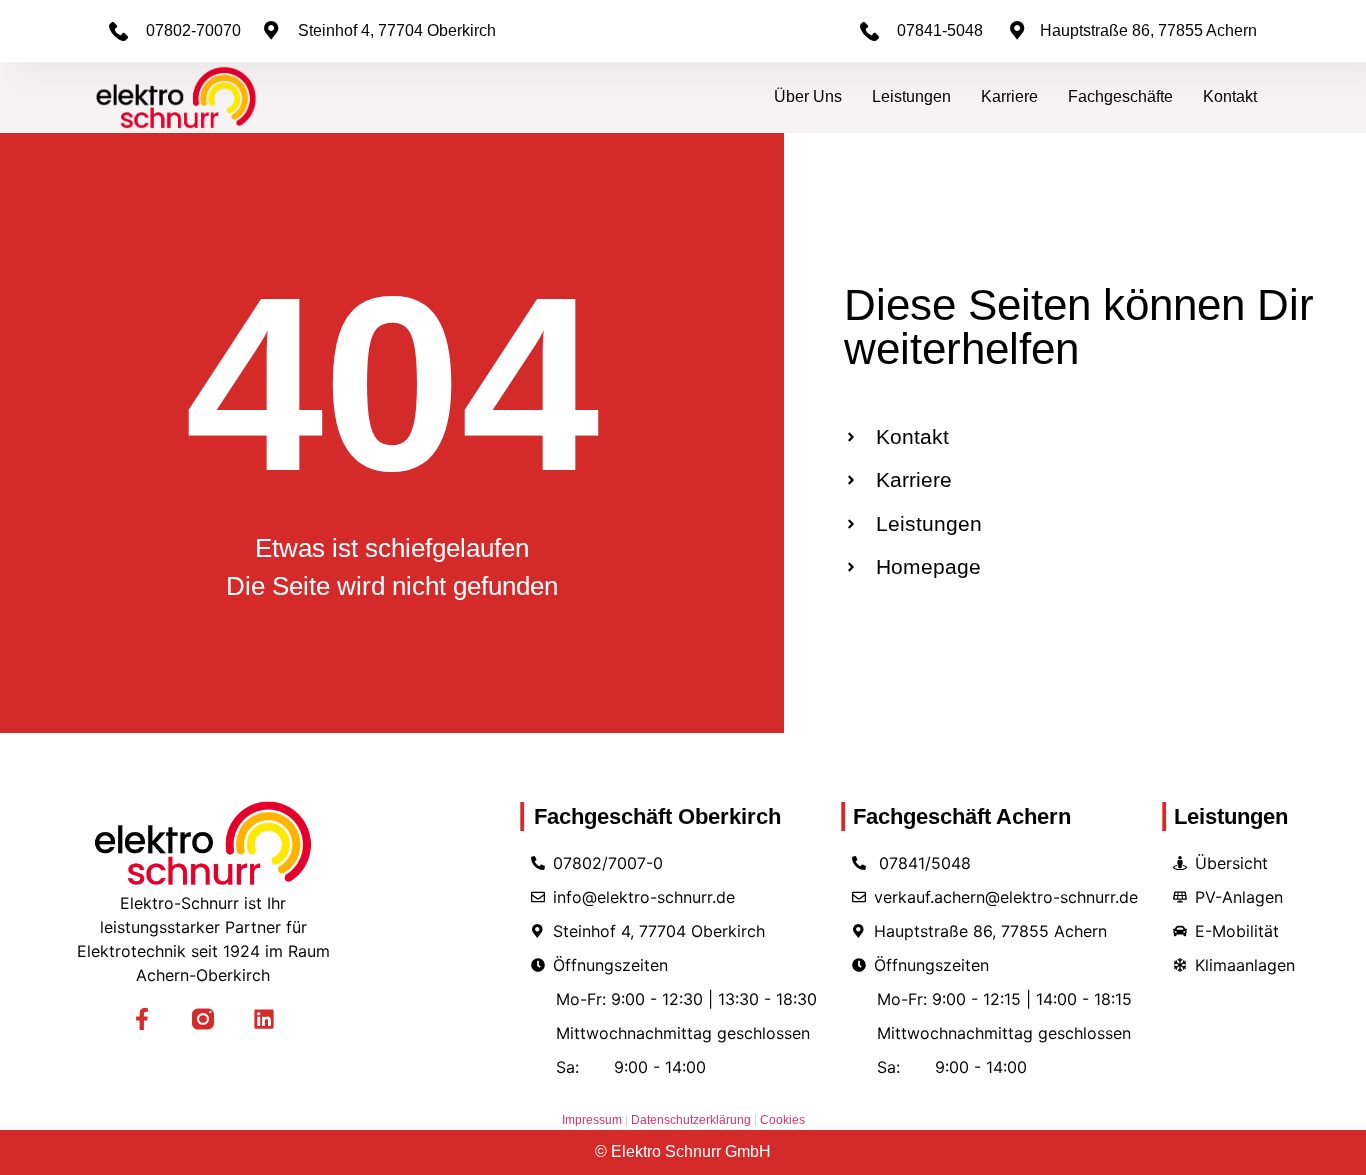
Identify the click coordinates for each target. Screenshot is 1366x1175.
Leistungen (911, 96)
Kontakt (1230, 96)
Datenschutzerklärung (692, 1120)
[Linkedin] (264, 1019)
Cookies (782, 1120)
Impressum (592, 1120)
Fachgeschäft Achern (955, 816)
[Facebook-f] (141, 1019)
